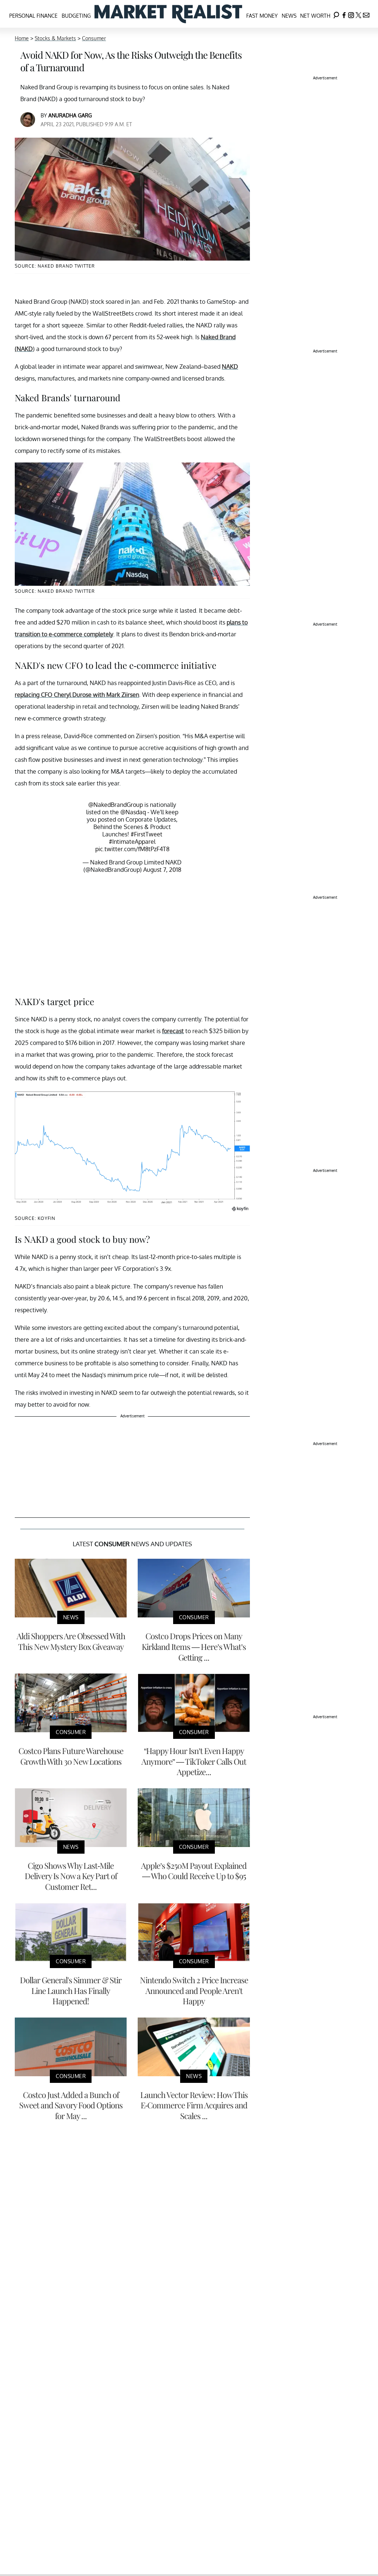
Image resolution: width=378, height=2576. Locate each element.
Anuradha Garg (70, 115)
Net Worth (315, 16)
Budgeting (76, 16)
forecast (173, 1031)
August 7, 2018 (162, 870)
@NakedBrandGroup (116, 805)
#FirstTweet (147, 834)
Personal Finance (33, 16)
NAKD (230, 367)
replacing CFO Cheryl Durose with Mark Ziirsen (77, 695)
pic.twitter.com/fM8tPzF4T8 (132, 849)
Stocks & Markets (55, 38)
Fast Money (262, 16)
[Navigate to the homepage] (168, 14)
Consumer (94, 38)
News (289, 16)
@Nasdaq (133, 812)
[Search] (336, 14)
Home (22, 38)
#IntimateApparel (132, 842)
